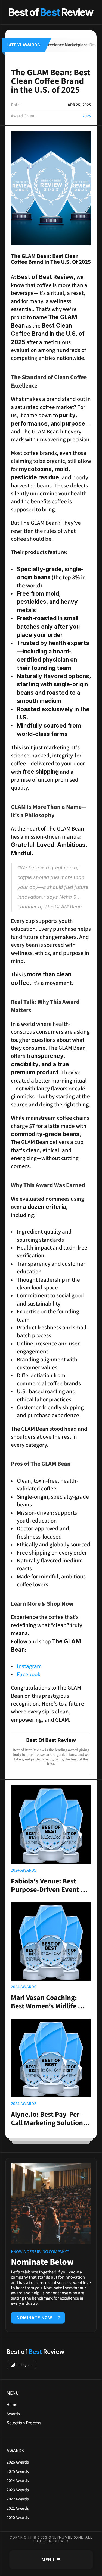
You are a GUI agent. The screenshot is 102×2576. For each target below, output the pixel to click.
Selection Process (24, 2423)
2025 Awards (18, 2471)
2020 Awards (18, 2518)
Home (12, 2405)
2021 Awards (18, 2508)
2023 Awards (18, 2490)
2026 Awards (18, 2462)
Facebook (29, 1674)
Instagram (29, 1666)
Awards (13, 2414)
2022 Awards (18, 2499)
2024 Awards (18, 2481)
